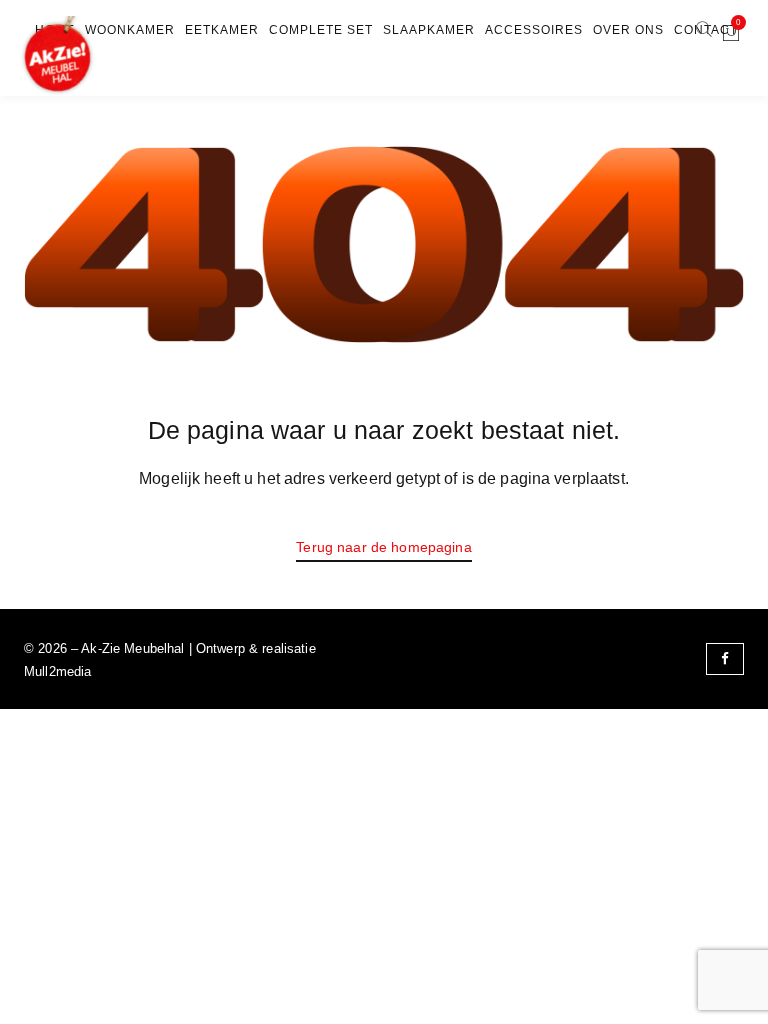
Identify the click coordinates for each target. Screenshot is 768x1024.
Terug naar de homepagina (383, 547)
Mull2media (57, 671)
